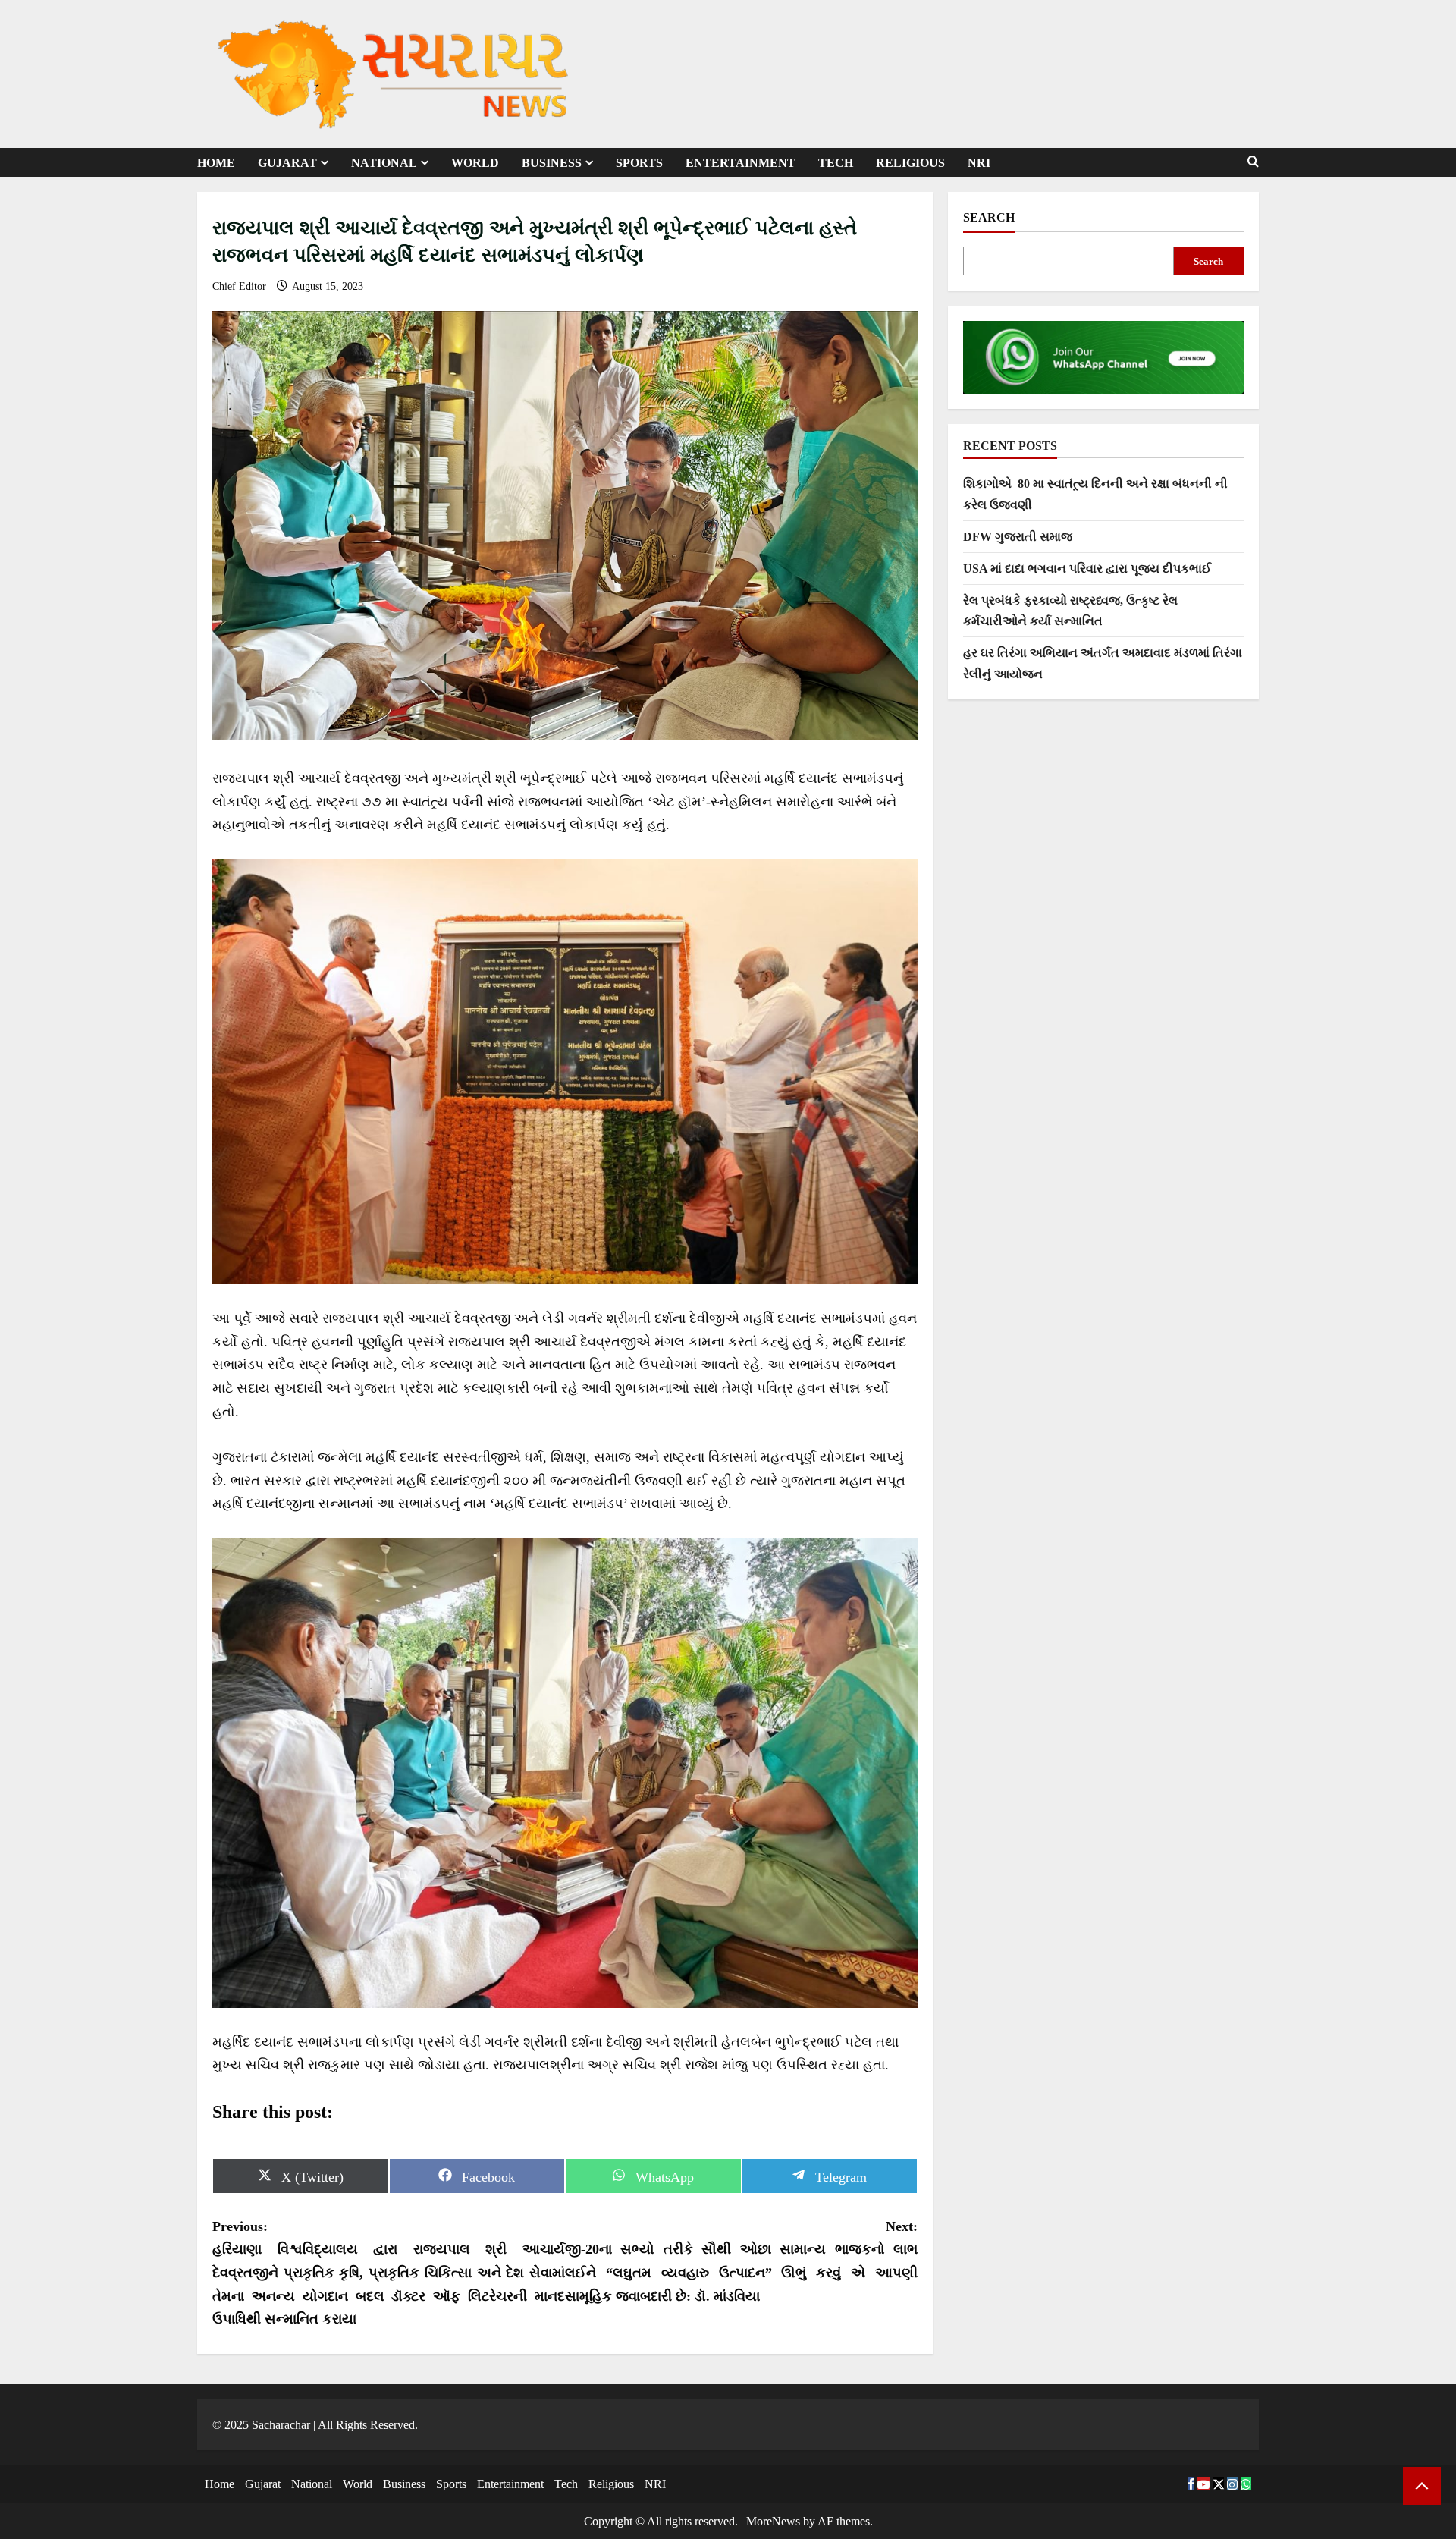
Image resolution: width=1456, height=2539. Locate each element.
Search (989, 217)
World (475, 163)
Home (216, 163)
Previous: (389, 2273)
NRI (979, 163)
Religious (910, 163)
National (384, 163)
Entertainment (741, 163)
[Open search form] (1253, 162)
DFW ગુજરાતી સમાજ (1018, 537)
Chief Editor (241, 286)
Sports (639, 163)
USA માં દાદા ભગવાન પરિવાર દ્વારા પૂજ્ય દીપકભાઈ (1087, 569)
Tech (836, 163)
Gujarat (287, 163)
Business (552, 163)
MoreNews (773, 2521)
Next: (741, 2261)
